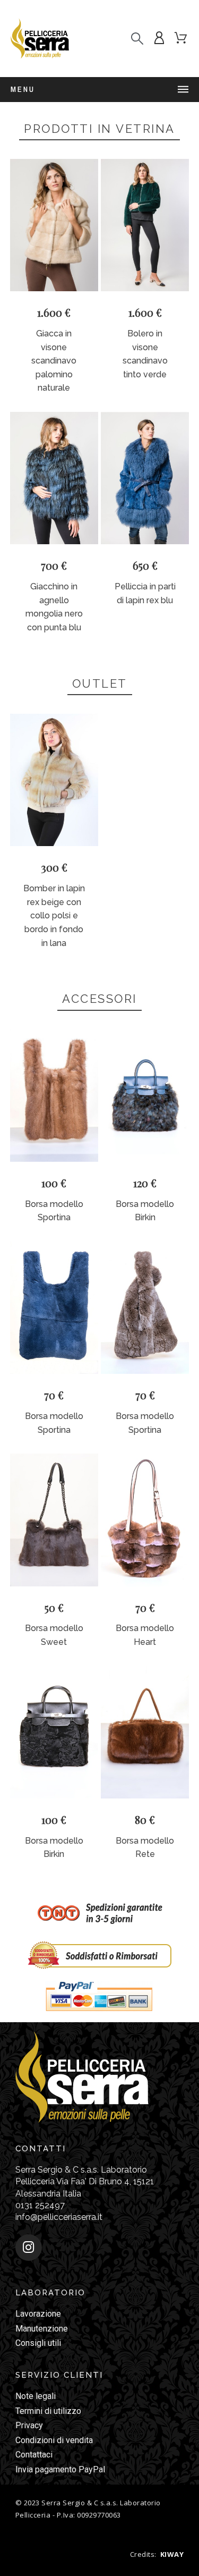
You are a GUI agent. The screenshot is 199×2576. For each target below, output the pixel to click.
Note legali (36, 2396)
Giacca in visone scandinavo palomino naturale (54, 361)
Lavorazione (38, 2314)
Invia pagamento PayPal (60, 2469)
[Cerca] (137, 39)
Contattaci (34, 2455)
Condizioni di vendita (54, 2440)
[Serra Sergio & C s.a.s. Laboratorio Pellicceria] (40, 39)
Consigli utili (38, 2343)
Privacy (29, 2425)
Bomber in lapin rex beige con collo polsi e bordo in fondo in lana (54, 915)
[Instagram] (29, 2248)
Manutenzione (42, 2329)
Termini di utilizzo (48, 2411)
